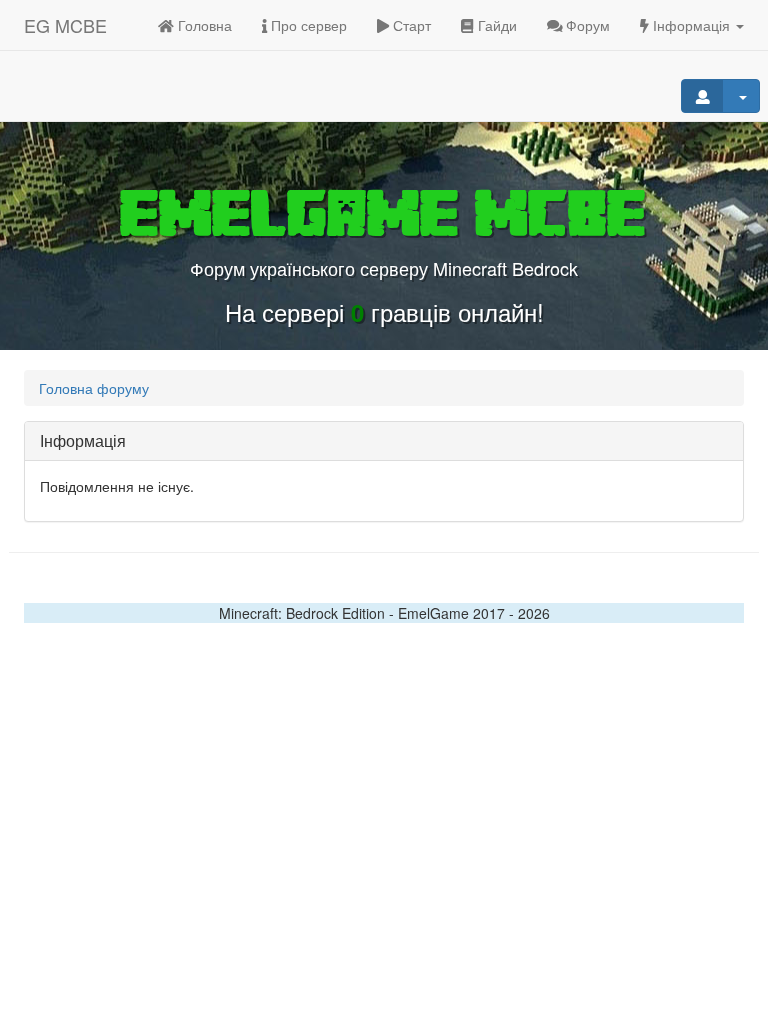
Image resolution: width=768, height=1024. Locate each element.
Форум (586, 25)
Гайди (495, 25)
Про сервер (307, 25)
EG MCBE (65, 25)
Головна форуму (94, 388)
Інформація (691, 25)
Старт (410, 25)
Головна (203, 25)
